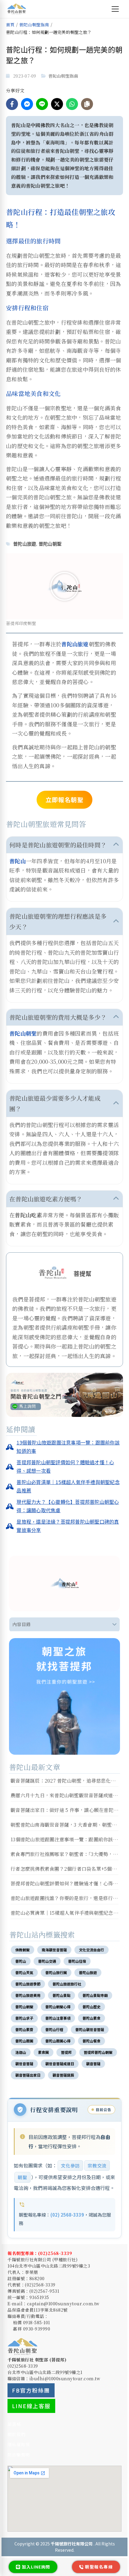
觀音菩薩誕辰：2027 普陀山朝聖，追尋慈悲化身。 (65, 1781)
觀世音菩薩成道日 (60, 2064)
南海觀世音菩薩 (54, 1950)
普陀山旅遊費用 (28, 1995)
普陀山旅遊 (25, 544)
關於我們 (16, 2434)
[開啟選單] (115, 9)
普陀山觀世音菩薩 (90, 2029)
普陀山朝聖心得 (58, 2007)
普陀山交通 (47, 1961)
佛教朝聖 (22, 1950)
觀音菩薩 (93, 2064)
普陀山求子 (24, 2018)
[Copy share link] (87, 104)
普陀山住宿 (77, 1961)
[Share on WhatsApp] (72, 104)
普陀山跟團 (24, 2041)
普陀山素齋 (24, 2029)
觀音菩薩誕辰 (63, 2075)
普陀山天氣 (24, 1972)
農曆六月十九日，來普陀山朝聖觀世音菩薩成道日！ (67, 1795)
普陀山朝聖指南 (34, 25)
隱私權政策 (19, 2444)
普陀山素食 (91, 2018)
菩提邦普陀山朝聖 (98, 2052)
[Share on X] (57, 104)
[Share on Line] (42, 104)
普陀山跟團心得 (58, 2041)
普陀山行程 (54, 2029)
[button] (64, 586)
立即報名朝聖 (64, 800)
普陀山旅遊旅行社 (67, 1984)
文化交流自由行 (91, 1950)
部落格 (14, 2424)
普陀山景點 (61, 1995)
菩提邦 (66, 2052)
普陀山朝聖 (50, 544)
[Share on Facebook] (12, 104)
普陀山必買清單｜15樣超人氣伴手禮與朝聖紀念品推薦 (69, 1913)
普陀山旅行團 (56, 1972)
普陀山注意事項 (58, 2018)
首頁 (10, 25)
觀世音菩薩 (24, 2064)
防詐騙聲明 (19, 2455)
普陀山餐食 (91, 2041)
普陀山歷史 (91, 2007)
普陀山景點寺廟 (95, 1995)
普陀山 (18, 861)
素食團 (43, 2052)
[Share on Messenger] (27, 104)
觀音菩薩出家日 (28, 2075)
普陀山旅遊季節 (28, 1984)
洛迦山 (21, 2052)
